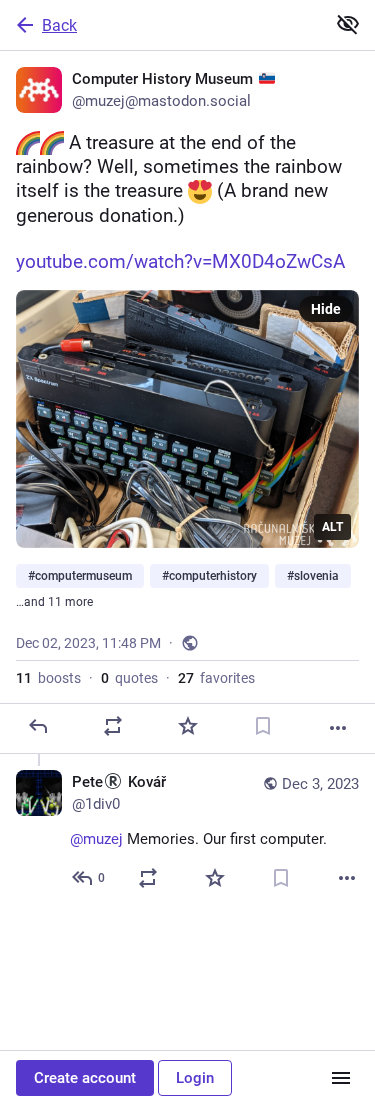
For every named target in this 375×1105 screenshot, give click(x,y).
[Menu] (341, 1078)
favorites (216, 678)
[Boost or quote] (113, 726)
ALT (332, 527)
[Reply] (38, 726)
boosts (48, 678)
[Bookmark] (263, 726)
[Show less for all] (348, 24)
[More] (338, 728)
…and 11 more (54, 602)
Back (59, 25)
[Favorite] (188, 726)
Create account (85, 1078)
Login (195, 1078)
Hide (326, 309)
